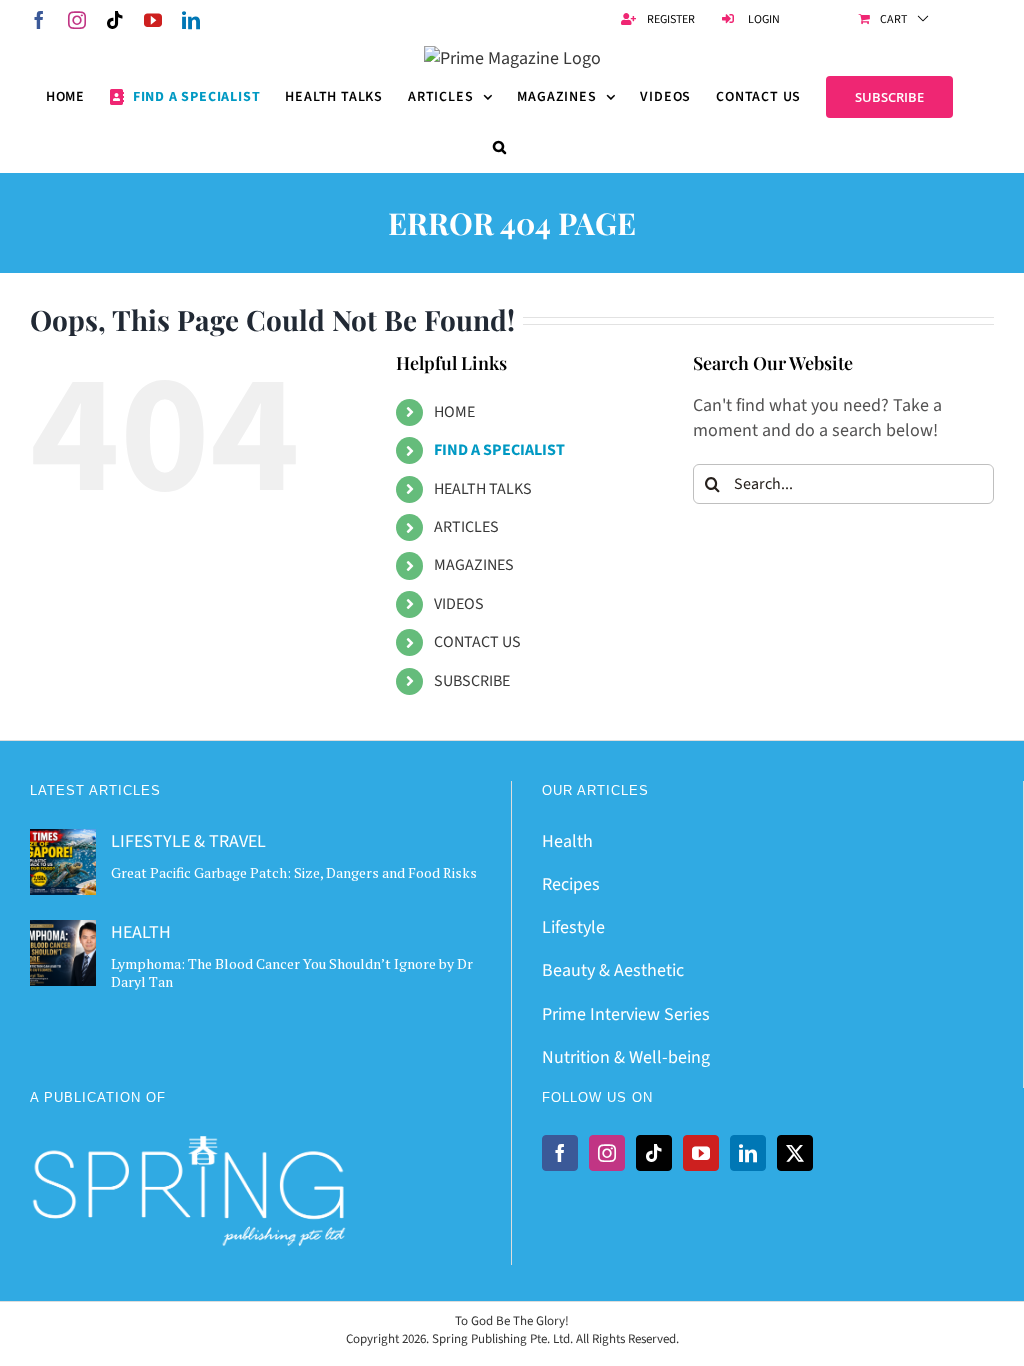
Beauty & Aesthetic (613, 970)
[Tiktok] (654, 1153)
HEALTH (141, 932)
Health (567, 841)
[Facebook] (560, 1153)
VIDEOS (459, 604)
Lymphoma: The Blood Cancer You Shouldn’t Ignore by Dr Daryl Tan (292, 972)
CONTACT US (477, 642)
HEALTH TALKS (483, 489)
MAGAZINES (474, 565)
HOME (454, 412)
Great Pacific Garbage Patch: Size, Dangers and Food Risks (294, 872)
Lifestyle (573, 927)
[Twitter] (795, 1153)
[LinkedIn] (748, 1153)
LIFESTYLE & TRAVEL (188, 841)
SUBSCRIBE (472, 681)
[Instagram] (607, 1153)
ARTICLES (466, 527)
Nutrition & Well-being (626, 1057)
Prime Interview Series (626, 1014)
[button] (500, 147)
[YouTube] (701, 1153)
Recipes (571, 884)
